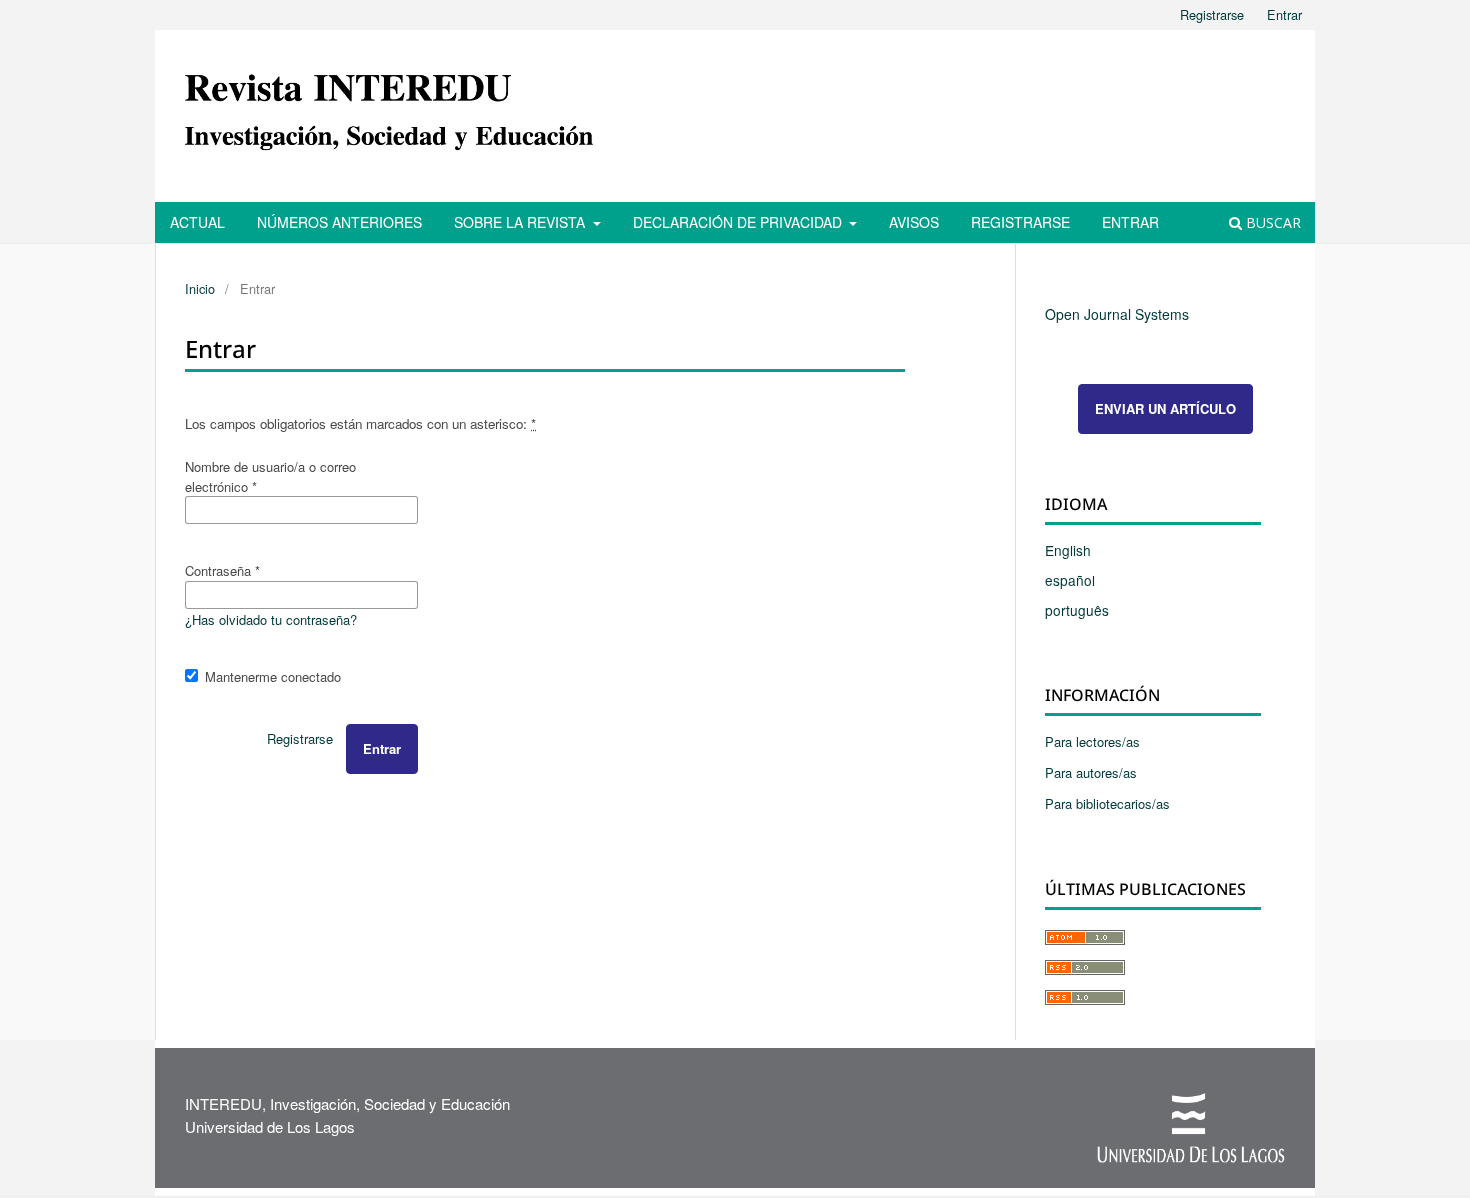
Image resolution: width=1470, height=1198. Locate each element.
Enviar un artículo (1165, 408)
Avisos (914, 222)
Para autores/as (1091, 772)
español (1070, 580)
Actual (197, 222)
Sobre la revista (521, 222)
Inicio (200, 288)
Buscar (1271, 222)
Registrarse (1020, 222)
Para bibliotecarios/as (1107, 803)
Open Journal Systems (1117, 314)
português (1077, 610)
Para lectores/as (1092, 741)
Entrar (1130, 222)
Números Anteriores (339, 222)
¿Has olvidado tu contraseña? (271, 619)
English (1068, 550)
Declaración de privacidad (739, 222)
